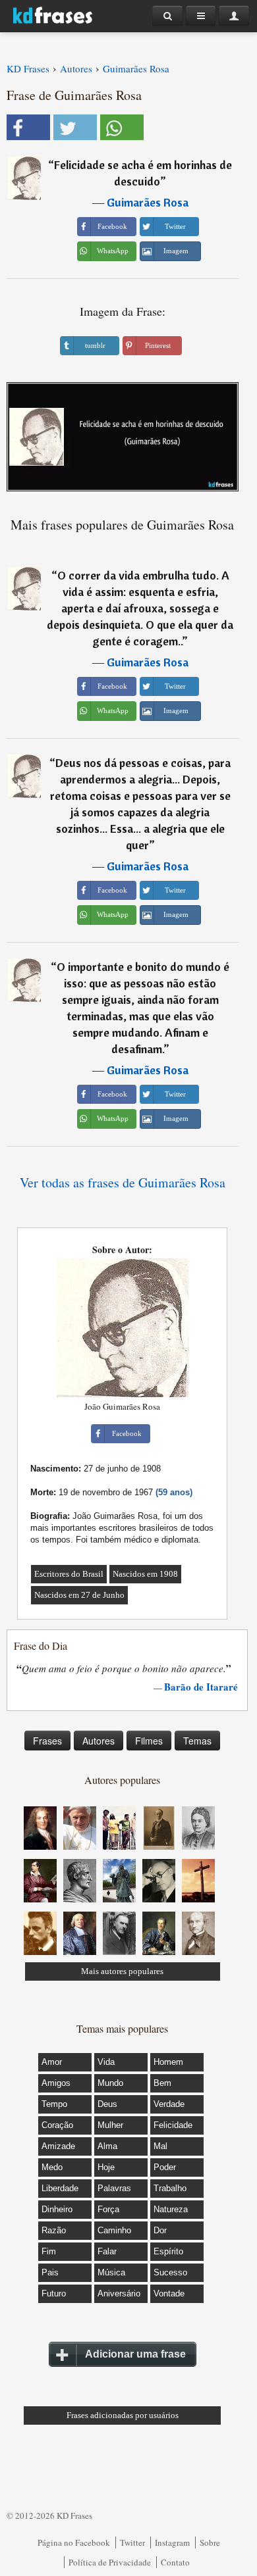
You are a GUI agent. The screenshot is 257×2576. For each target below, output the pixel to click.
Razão (54, 2230)
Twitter (132, 2542)
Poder (165, 2167)
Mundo (110, 2083)
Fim (49, 2251)
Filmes (149, 1741)
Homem (168, 2062)
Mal (160, 2146)
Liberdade (60, 2188)
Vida (106, 2062)
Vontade (169, 2293)
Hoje (106, 2167)
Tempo (54, 2104)
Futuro (54, 2293)
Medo (52, 2167)
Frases (47, 1741)
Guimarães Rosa (148, 202)
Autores (99, 1741)
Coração (57, 2125)
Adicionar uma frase (135, 2354)
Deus (107, 2104)
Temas (197, 1741)
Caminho (114, 2230)
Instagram (172, 2542)
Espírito (168, 2251)
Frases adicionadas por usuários (123, 2415)
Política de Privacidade (110, 2562)
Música (111, 2272)
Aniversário (119, 2293)
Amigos (56, 2083)
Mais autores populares (122, 1971)
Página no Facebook (74, 2542)
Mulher (110, 2125)
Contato (175, 2562)
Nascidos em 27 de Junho (79, 1595)
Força (108, 2209)
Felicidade (173, 2125)
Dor (160, 2230)
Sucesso (170, 2272)
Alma (107, 2146)
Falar (107, 2251)
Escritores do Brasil (69, 1574)
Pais (50, 2272)
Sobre (210, 2542)
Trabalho (170, 2188)
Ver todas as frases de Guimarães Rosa (123, 1182)
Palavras (114, 2188)
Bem (162, 2083)
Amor (52, 2062)
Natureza (171, 2209)
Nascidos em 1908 (145, 1574)
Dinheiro (57, 2209)
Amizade (58, 2146)
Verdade (169, 2104)
